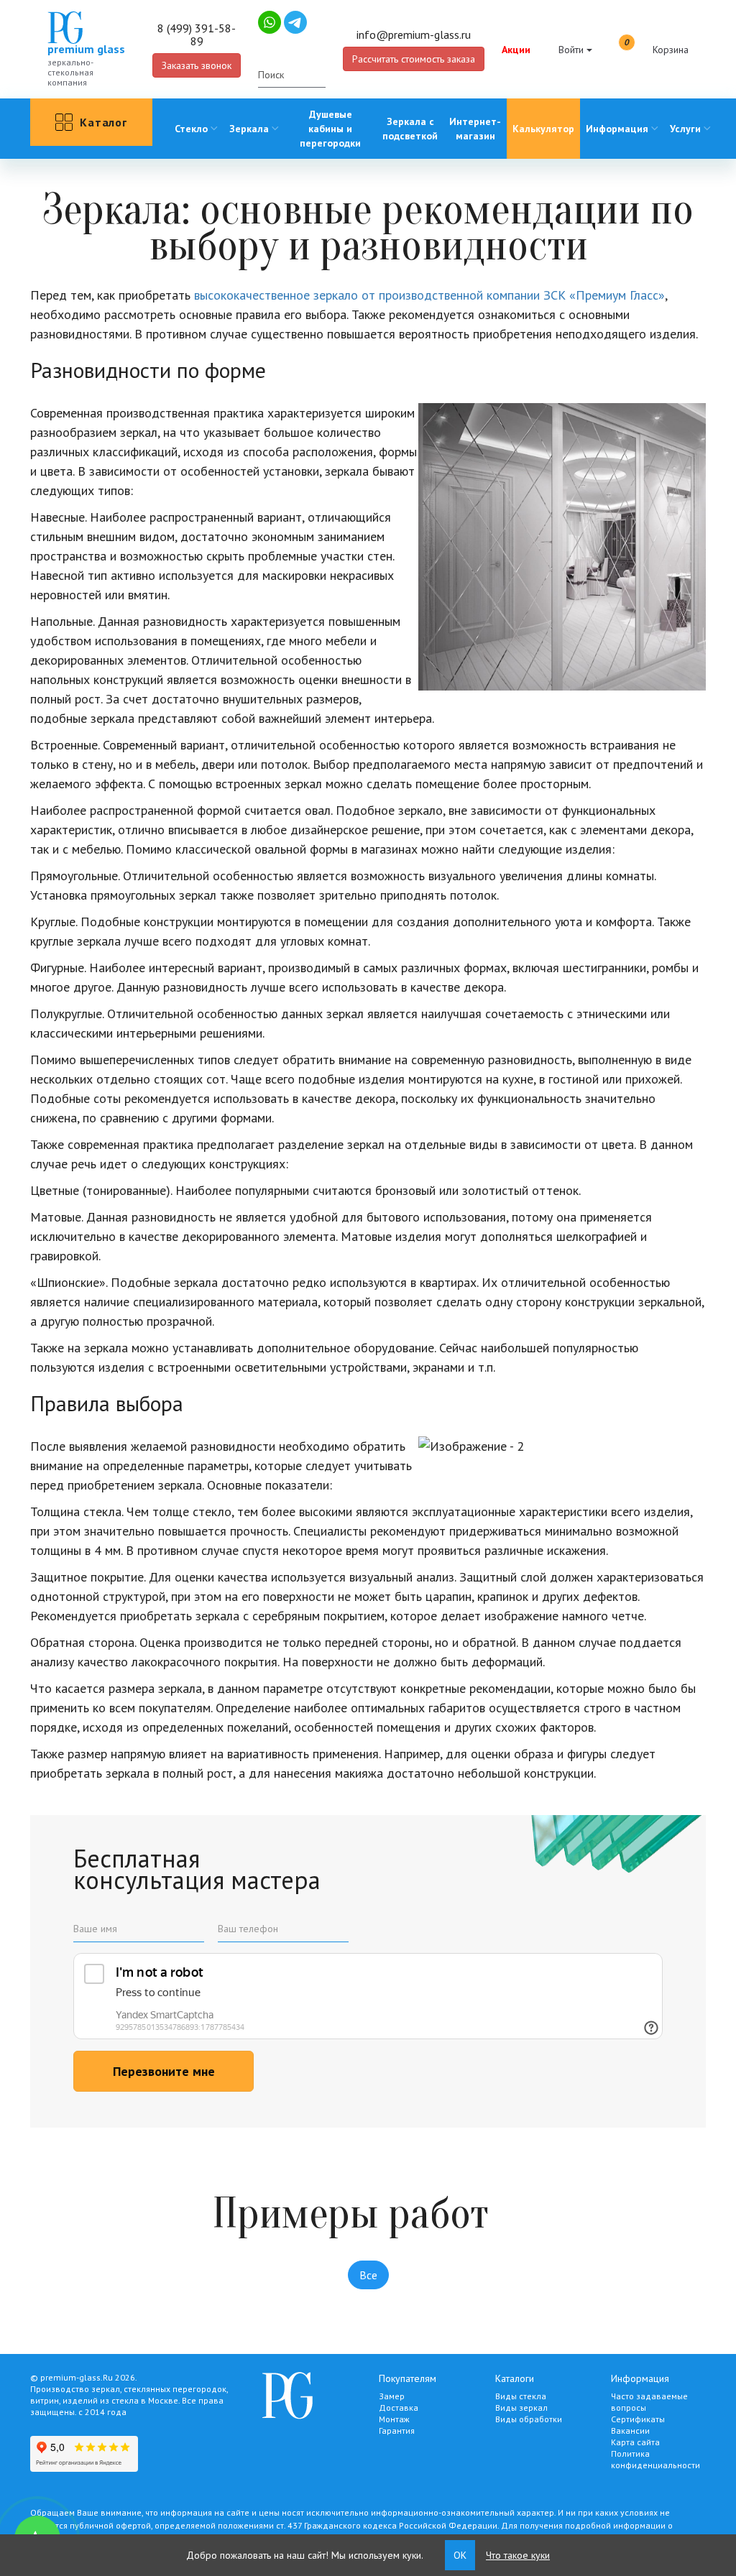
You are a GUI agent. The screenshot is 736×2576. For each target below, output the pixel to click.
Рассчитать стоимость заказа (414, 59)
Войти (571, 50)
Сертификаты (638, 2419)
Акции (516, 50)
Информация (617, 129)
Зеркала (249, 129)
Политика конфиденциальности (655, 2459)
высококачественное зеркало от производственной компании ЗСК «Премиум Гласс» (429, 295)
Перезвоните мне (164, 2071)
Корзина (656, 47)
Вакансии (630, 2430)
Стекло (191, 129)
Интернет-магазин (475, 129)
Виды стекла (521, 2396)
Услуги (685, 129)
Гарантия (397, 2430)
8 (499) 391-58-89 (197, 34)
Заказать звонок (197, 65)
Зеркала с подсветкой (410, 129)
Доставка (399, 2408)
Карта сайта (635, 2442)
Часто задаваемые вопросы (649, 2402)
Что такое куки (518, 2555)
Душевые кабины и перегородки (330, 129)
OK (460, 2555)
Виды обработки (529, 2419)
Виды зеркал (521, 2408)
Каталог (103, 122)
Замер (392, 2396)
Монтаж (394, 2419)
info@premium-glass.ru (414, 34)
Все (368, 2275)
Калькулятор (543, 129)
